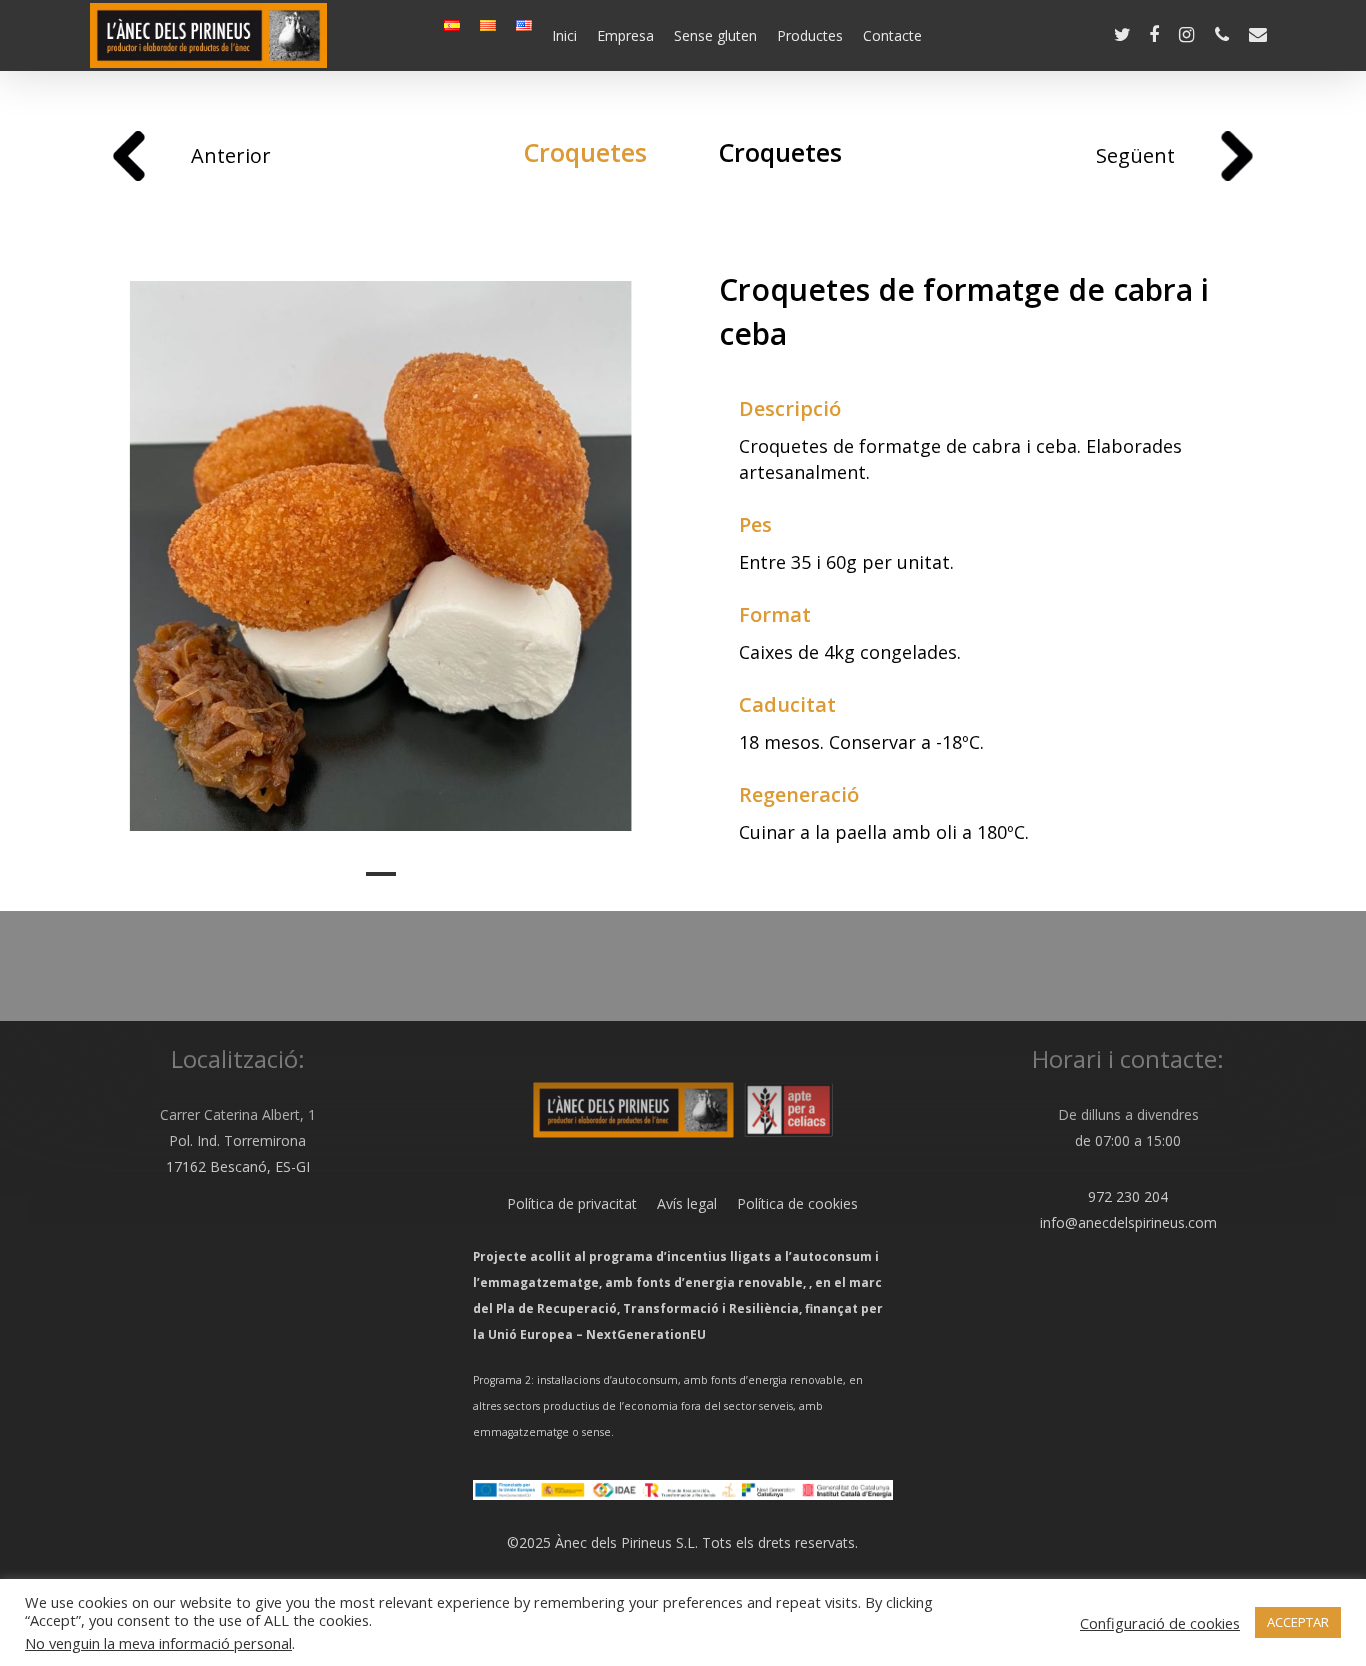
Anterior (231, 155)
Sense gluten (715, 35)
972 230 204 (1128, 1196)
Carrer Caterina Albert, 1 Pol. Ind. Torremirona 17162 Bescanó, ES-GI (238, 1140)
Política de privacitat (572, 1203)
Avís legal (677, 1203)
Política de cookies (787, 1203)
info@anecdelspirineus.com (1128, 1222)
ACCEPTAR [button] (1298, 1622)
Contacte (892, 35)
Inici (564, 35)
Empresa (625, 35)
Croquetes (585, 152)
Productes (810, 35)
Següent (1135, 155)
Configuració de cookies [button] (1160, 1623)
